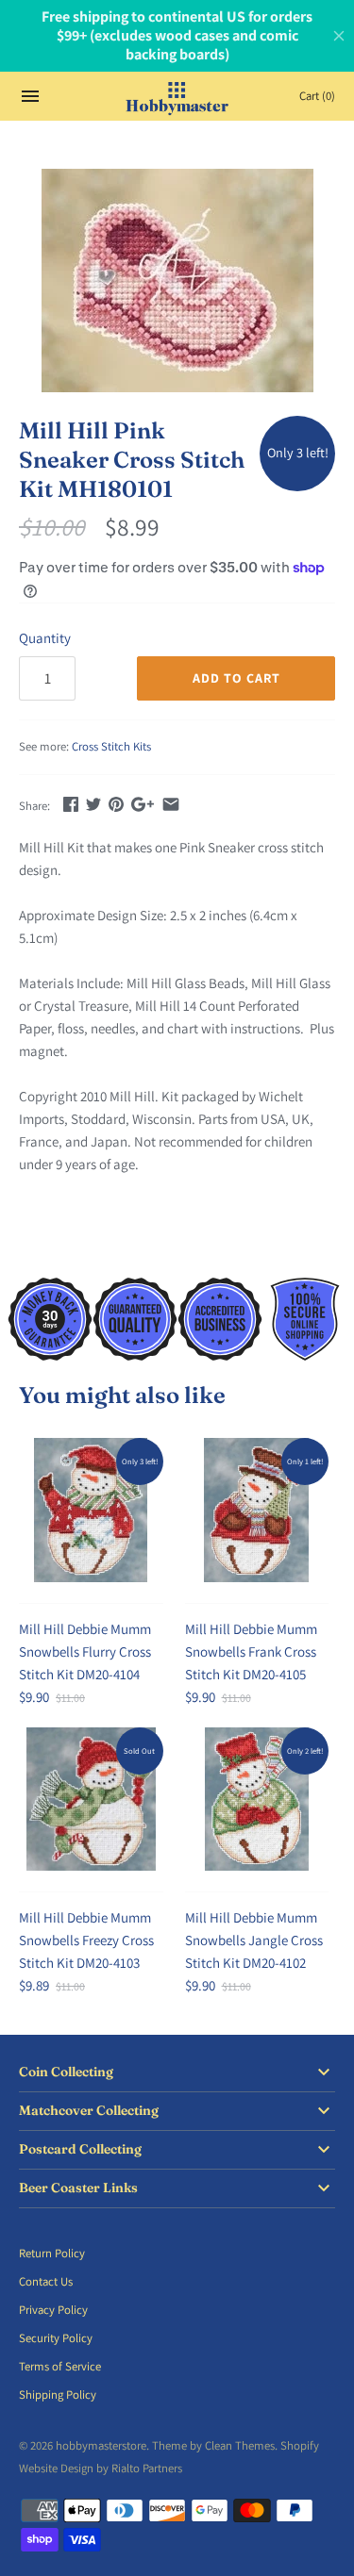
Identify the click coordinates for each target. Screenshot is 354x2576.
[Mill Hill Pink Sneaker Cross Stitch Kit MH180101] (177, 281)
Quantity (45, 638)
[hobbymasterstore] (177, 96)
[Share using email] (171, 804)
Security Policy (56, 2338)
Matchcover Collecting (89, 2111)
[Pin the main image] (116, 804)
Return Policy (52, 2253)
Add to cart (236, 678)
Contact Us (46, 2281)
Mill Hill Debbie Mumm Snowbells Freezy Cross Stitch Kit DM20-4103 (86, 1940)
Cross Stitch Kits (111, 746)
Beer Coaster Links (78, 2188)
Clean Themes (240, 2445)
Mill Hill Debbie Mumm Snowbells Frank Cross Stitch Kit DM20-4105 (251, 1651)
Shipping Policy (58, 2394)
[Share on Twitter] (93, 804)
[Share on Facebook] (71, 804)
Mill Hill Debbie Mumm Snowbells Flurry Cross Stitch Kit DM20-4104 (85, 1651)
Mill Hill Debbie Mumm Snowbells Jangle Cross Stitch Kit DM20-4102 (254, 1940)
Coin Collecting (66, 2072)
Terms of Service (60, 2366)
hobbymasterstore (101, 2445)
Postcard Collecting (80, 2149)
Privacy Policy (53, 2310)
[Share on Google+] (143, 804)
